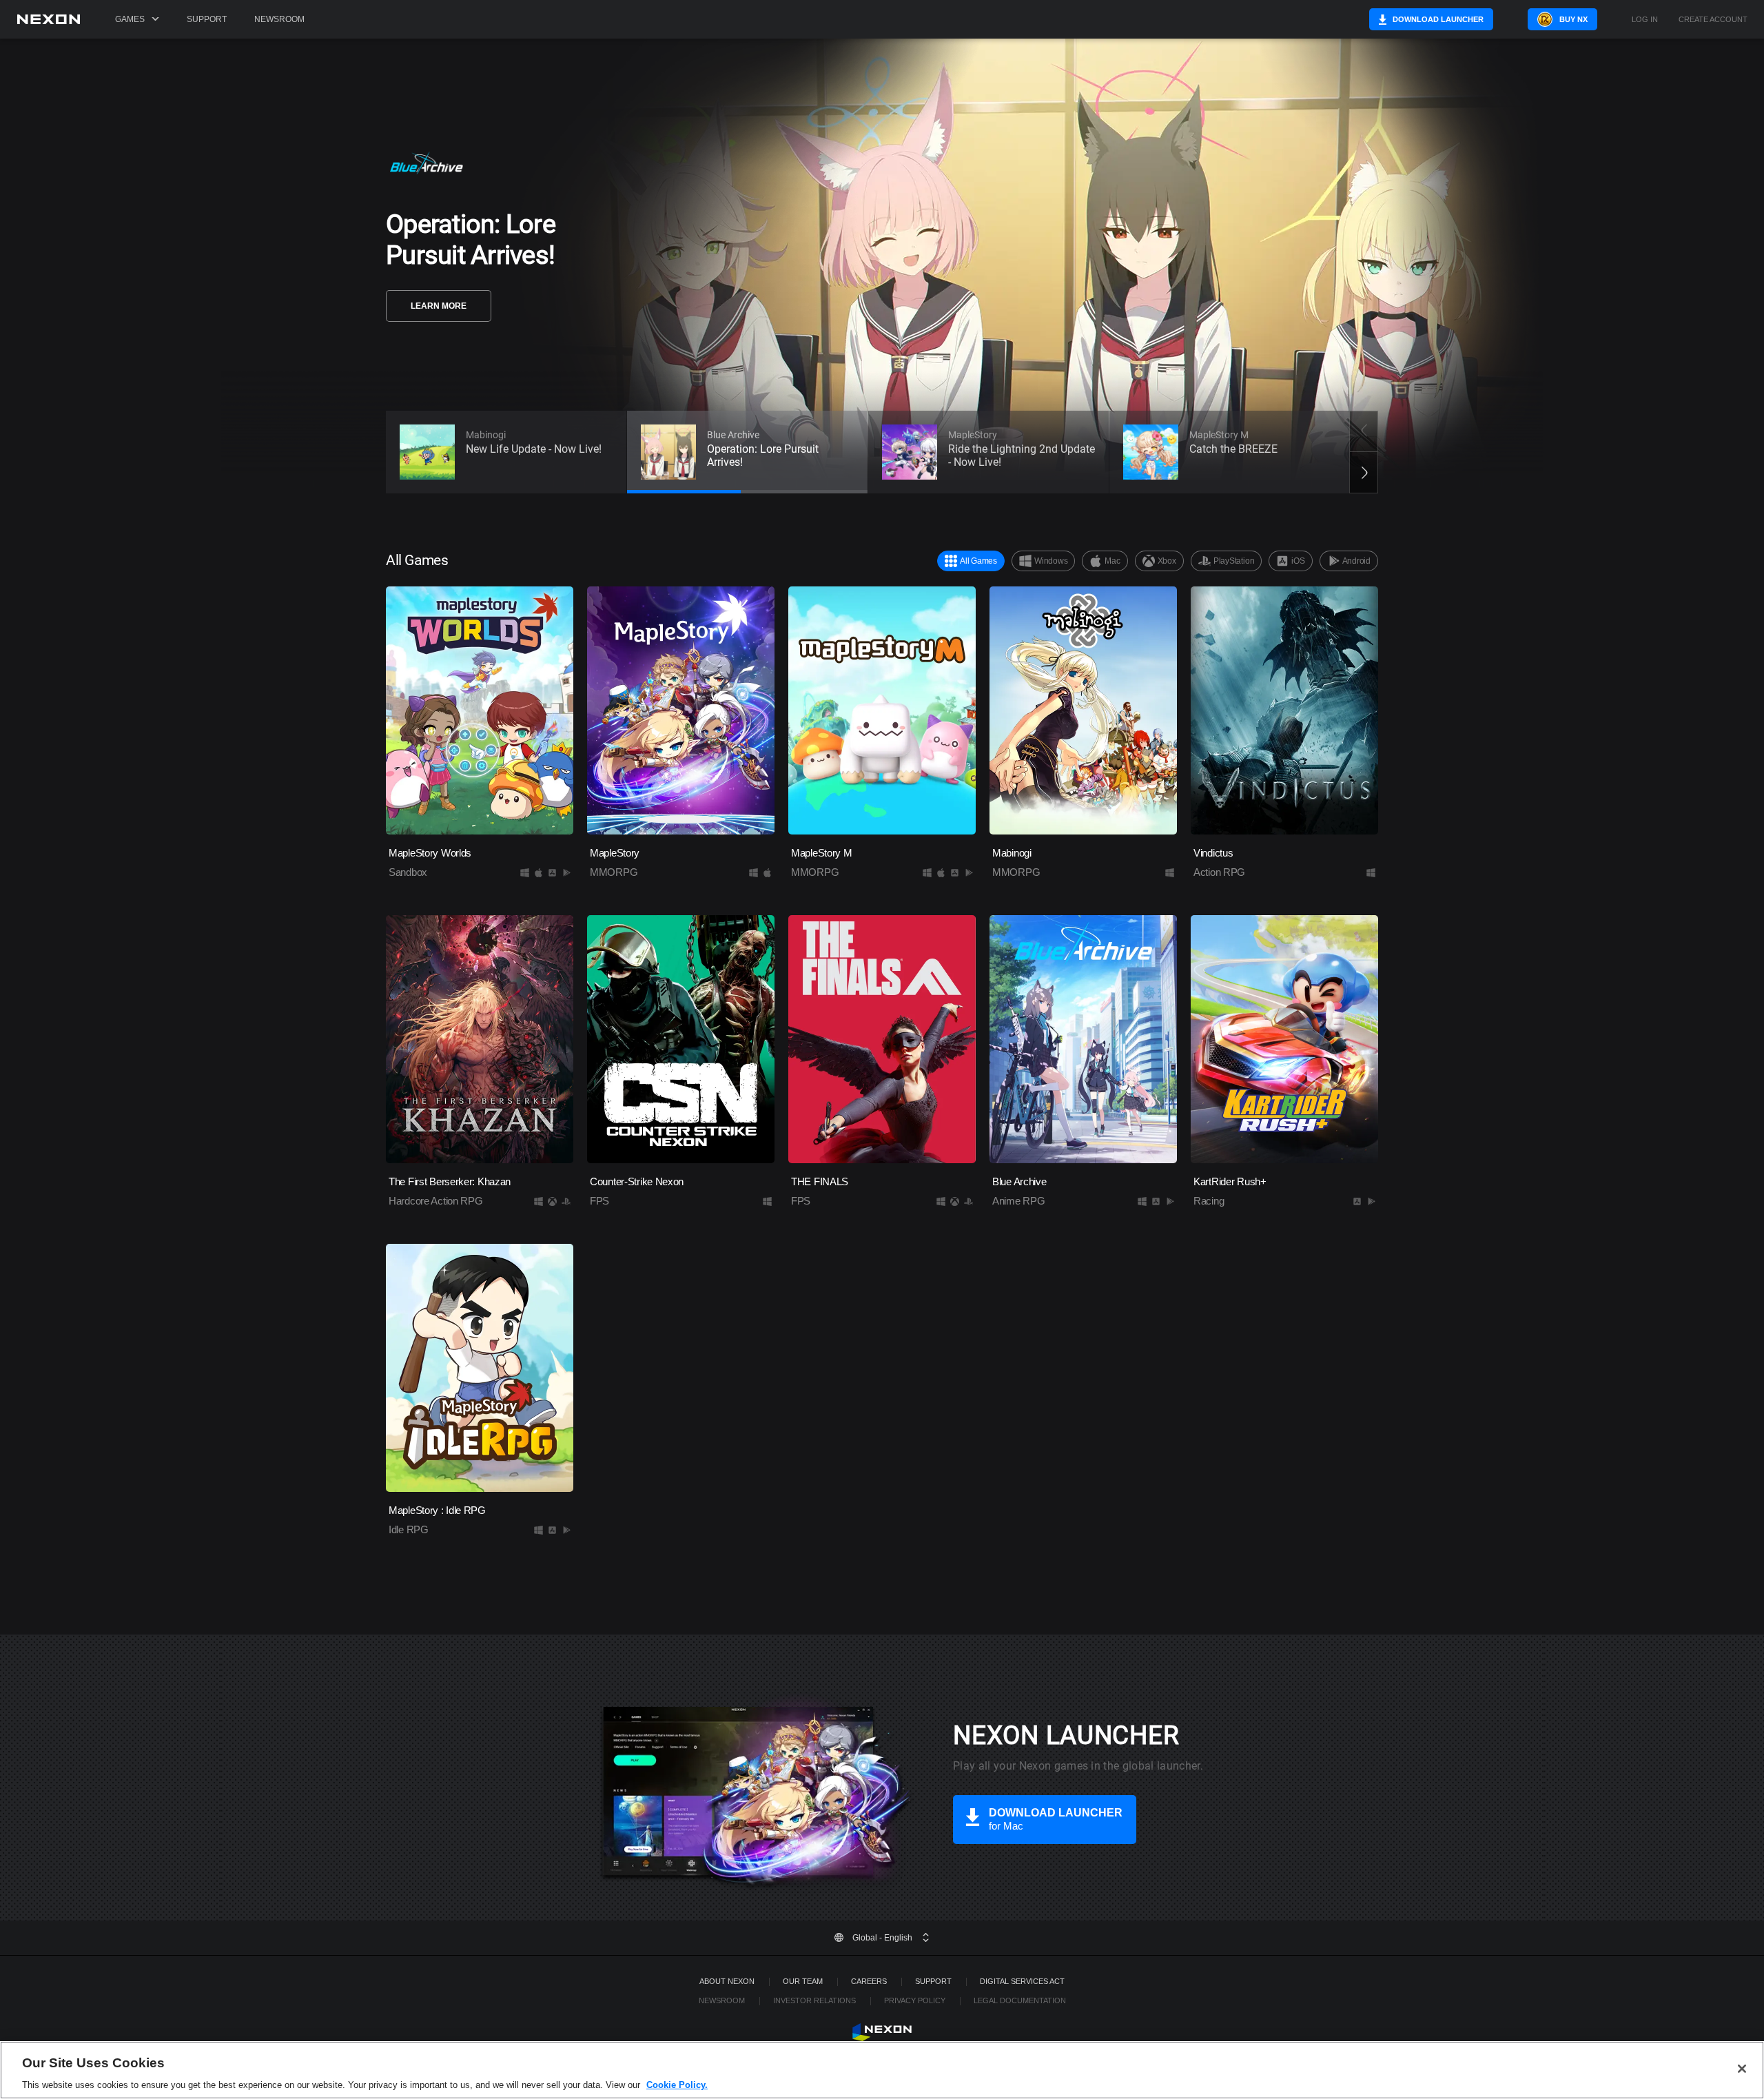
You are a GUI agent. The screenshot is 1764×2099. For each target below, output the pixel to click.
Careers (869, 1981)
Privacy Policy (915, 2000)
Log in (1645, 20)
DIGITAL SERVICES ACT (1022, 1981)
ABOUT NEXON (727, 1981)
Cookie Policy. (677, 2085)
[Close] (1742, 2069)
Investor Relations (814, 2000)
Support (207, 19)
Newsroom (279, 19)
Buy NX (1573, 19)
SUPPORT (933, 1981)
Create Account (1713, 20)
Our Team (803, 1981)
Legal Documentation (1020, 2000)
